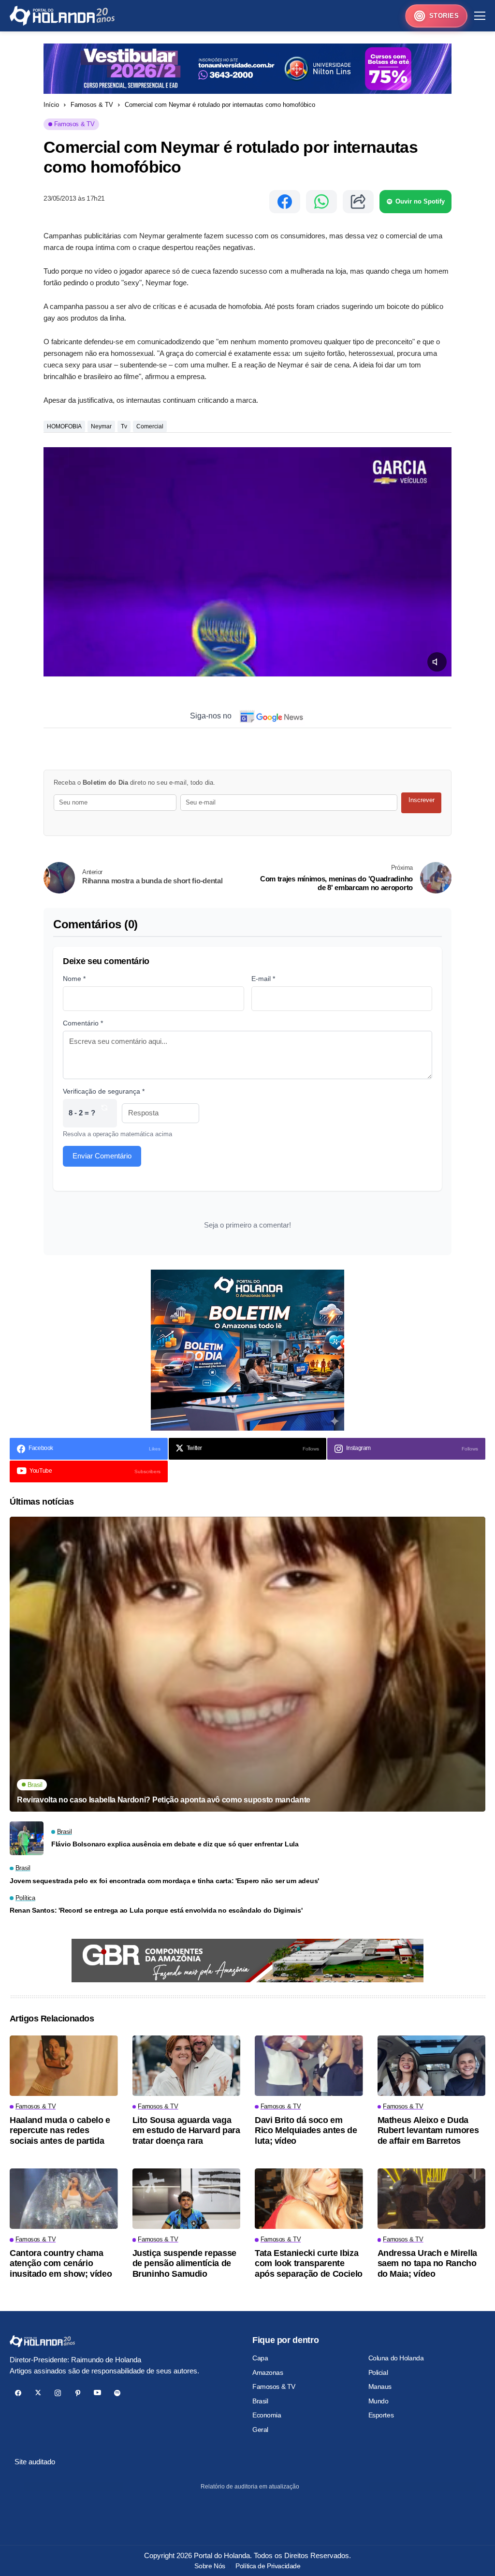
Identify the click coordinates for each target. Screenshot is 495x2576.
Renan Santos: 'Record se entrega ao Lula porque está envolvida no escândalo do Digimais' (156, 1910)
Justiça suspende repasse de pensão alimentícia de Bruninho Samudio (184, 2263)
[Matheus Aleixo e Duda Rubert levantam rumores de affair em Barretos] (432, 2066)
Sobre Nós (210, 2566)
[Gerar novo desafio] (104, 1113)
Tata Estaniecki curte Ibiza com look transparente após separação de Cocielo (309, 2263)
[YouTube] (97, 2393)
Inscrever (422, 800)
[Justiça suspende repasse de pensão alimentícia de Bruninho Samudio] (187, 2199)
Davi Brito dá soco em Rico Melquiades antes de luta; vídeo (306, 2130)
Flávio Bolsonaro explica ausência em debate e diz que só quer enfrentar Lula (175, 1844)
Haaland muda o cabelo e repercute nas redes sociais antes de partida (60, 2130)
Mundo (379, 2401)
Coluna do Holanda (396, 2358)
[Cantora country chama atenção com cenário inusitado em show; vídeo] (64, 2199)
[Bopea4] (62, 16)
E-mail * (263, 979)
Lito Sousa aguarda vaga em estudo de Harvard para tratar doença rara (186, 2130)
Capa (260, 2358)
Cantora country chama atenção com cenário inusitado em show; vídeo (61, 2263)
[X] (38, 2393)
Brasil (260, 2401)
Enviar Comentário (102, 1156)
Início (51, 105)
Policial (378, 2372)
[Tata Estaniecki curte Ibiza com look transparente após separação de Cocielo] (309, 2199)
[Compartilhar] (358, 202)
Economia (267, 2415)
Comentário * (83, 1023)
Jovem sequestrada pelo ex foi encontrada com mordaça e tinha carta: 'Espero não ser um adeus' (164, 1881)
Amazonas (268, 2372)
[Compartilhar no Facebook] (285, 202)
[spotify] (117, 2393)
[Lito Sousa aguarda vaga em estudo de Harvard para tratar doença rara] (187, 2066)
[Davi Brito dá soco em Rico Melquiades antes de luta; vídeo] (309, 2066)
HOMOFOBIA (64, 426)
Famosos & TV (92, 105)
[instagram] (58, 2393)
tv (124, 426)
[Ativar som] (437, 662)
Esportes (381, 2415)
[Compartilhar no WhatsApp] (321, 202)
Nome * (74, 979)
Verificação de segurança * (104, 1091)
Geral (260, 2430)
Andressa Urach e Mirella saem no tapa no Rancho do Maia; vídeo (427, 2263)
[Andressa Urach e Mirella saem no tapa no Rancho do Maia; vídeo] (432, 2199)
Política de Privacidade (268, 2566)
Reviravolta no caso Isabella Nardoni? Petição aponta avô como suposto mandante (164, 1800)
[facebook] (18, 2393)
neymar (101, 426)
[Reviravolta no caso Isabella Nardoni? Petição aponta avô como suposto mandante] (247, 1664)
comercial (150, 426)
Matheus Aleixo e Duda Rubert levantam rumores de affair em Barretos (428, 2130)
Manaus (380, 2386)
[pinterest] (78, 2393)
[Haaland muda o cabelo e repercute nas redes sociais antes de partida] (64, 2066)
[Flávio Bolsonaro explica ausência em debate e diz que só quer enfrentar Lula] (27, 1838)
